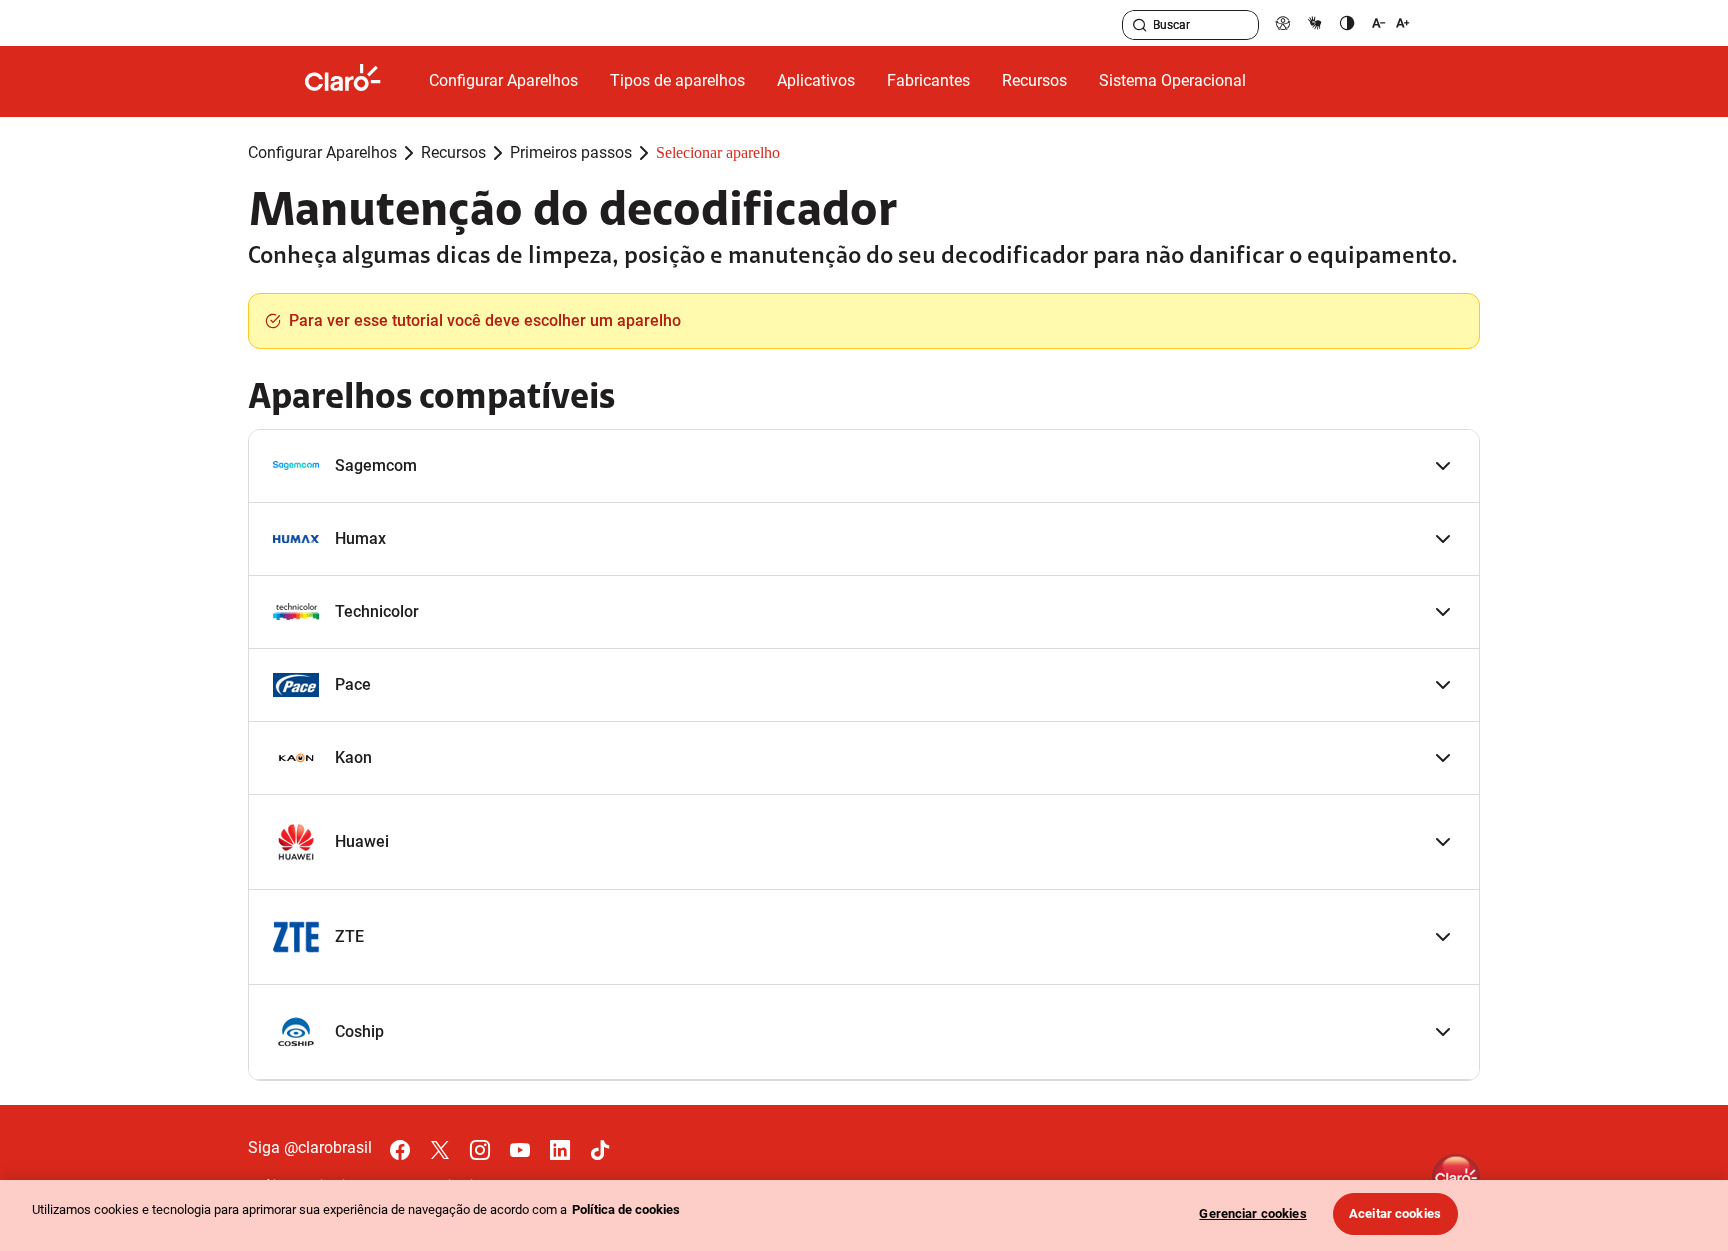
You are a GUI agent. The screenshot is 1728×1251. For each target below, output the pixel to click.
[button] (864, 466)
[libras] (1315, 22)
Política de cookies (626, 1209)
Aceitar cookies (1395, 1213)
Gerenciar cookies (1252, 1213)
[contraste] (1347, 22)
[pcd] (1283, 22)
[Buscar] (1140, 25)
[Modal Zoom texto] (1391, 22)
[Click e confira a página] (359, 81)
